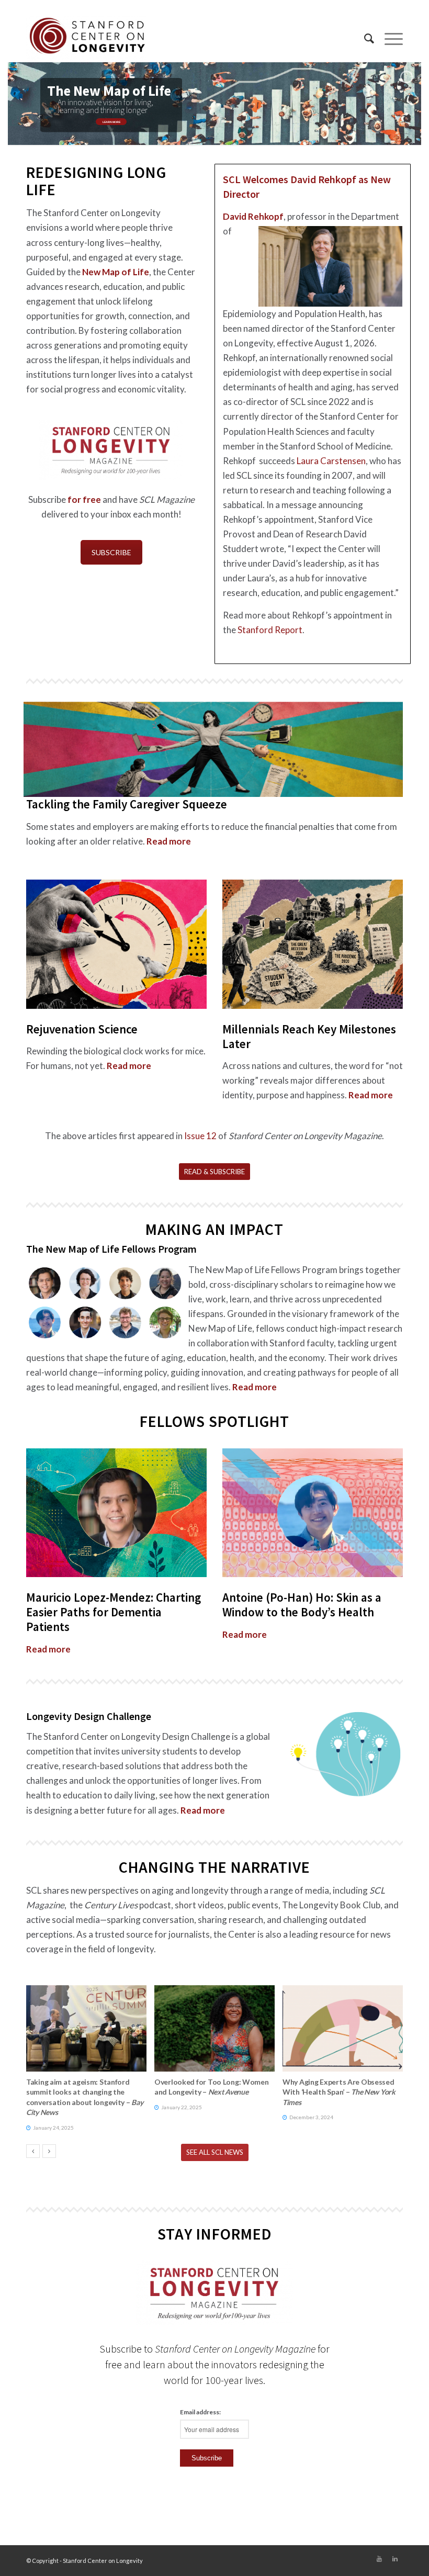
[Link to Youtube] (379, 2559)
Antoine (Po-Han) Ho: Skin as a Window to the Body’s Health (302, 1605)
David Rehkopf (253, 216)
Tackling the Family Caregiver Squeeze (127, 804)
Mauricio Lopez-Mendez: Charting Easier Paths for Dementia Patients (114, 1612)
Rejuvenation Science (82, 1029)
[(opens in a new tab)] (86, 2028)
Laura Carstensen (331, 461)
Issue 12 (200, 1136)
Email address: (200, 2412)
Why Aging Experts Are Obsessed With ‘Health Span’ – (339, 2092)
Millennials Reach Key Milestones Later (309, 1036)
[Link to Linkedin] (395, 2559)
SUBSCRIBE (111, 552)
